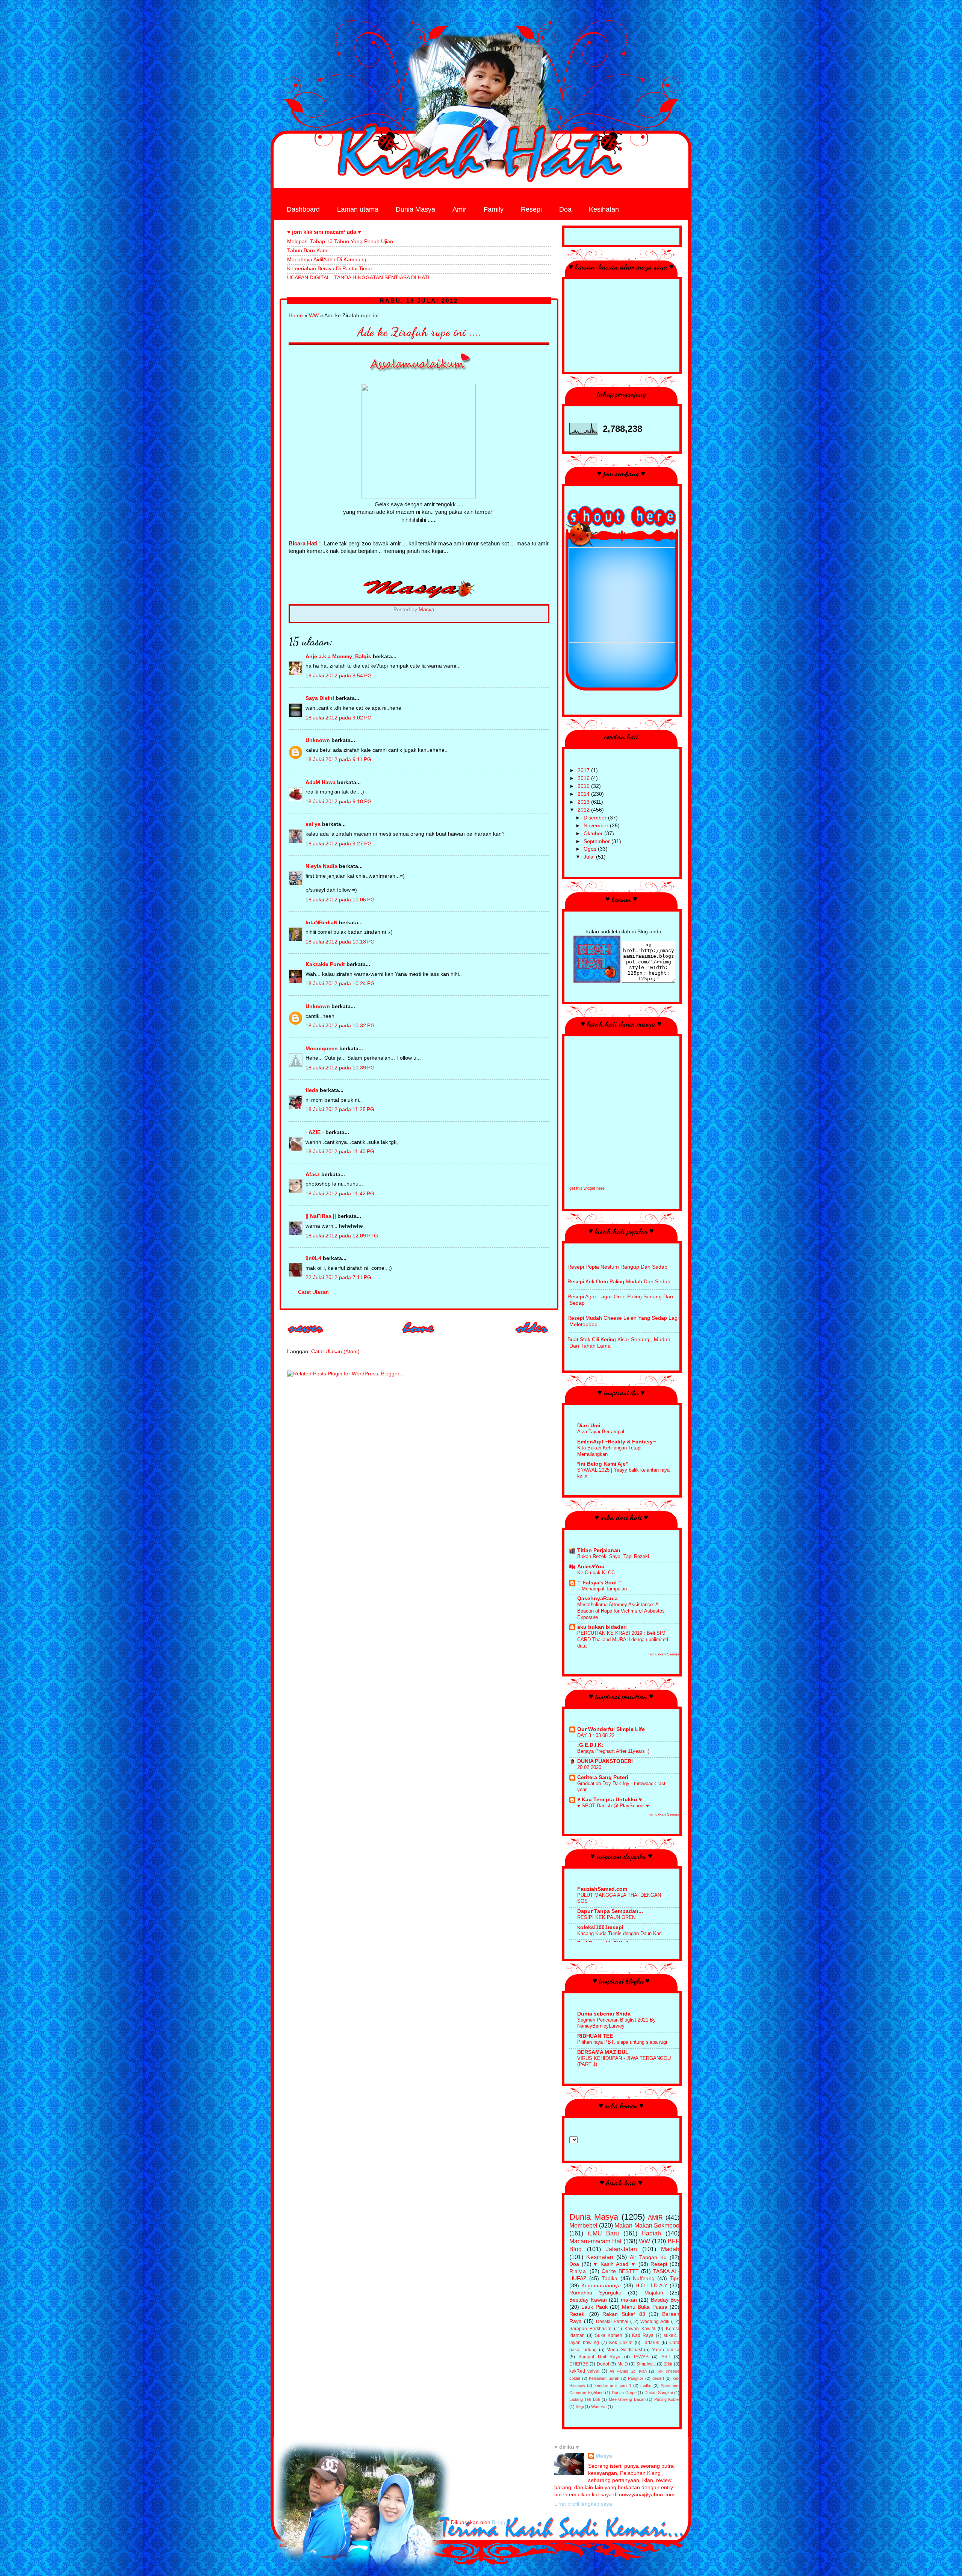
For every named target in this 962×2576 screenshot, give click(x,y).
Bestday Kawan (588, 2300)
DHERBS (579, 2364)
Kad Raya (643, 2335)
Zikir (668, 2364)
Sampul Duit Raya (599, 2357)
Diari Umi (589, 1426)
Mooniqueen (322, 1049)
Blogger (501, 2522)
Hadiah (651, 2233)
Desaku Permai (612, 2322)
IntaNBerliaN (321, 923)
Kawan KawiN (640, 2329)
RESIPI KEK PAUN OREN (606, 1917)
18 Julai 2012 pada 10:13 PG (340, 942)
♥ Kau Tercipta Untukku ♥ (610, 1800)
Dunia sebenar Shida (604, 2014)
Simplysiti (646, 2364)
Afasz (313, 1174)
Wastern (599, 2406)
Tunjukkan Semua (664, 1654)
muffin (646, 2385)
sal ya (313, 824)
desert (658, 2378)
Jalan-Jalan (621, 2249)
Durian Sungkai (659, 2393)
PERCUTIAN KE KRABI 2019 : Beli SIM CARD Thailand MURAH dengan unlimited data (623, 1639)
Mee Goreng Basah (627, 2399)
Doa (565, 209)
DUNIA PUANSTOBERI (605, 1761)
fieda (312, 1090)
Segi (580, 2406)
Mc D (623, 2364)
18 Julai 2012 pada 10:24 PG (340, 984)
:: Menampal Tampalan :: (604, 1589)
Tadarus (651, 2343)
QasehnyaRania (597, 1598)
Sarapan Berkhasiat (590, 2329)
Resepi (531, 209)
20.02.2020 (589, 1767)
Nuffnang (644, 2278)
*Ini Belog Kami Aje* (602, 1464)
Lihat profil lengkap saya (583, 2504)
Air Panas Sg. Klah (628, 2371)
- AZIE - (315, 1132)
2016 (584, 778)
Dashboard (303, 209)
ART (666, 2357)
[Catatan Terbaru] (306, 1336)
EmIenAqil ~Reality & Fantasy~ (616, 1442)
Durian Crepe (624, 2393)
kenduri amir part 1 (613, 2385)
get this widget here (587, 1188)
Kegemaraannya (601, 2286)
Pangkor (636, 2378)
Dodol (603, 2364)
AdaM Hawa (321, 782)
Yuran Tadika (666, 2350)
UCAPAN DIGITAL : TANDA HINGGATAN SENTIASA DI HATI (358, 278)
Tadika (610, 2278)
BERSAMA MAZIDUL (603, 2052)
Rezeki (577, 2314)
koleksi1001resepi (600, 1927)
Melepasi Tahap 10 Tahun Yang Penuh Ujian (340, 242)
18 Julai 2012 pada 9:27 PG (339, 844)
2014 (584, 794)
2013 (584, 802)
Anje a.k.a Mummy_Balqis (338, 656)
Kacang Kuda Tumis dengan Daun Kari (619, 1933)
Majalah (654, 2293)
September (597, 841)
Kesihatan (604, 209)
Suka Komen (609, 2335)
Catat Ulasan (313, 1292)
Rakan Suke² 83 (624, 2314)
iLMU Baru (604, 2233)
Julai (590, 857)
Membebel (583, 2225)
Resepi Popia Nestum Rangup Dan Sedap (617, 1267)
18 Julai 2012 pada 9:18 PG (339, 802)
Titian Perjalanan (599, 1550)
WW (314, 316)
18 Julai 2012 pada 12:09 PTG (342, 1236)
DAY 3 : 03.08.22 (596, 1735)
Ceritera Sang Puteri (603, 1777)
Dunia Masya (415, 209)
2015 (584, 786)
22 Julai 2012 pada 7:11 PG (338, 1277)
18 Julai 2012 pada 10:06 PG (340, 900)
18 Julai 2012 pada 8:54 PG (339, 676)
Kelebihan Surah (604, 2378)
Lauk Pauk (594, 2307)
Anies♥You (591, 1567)
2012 (584, 810)
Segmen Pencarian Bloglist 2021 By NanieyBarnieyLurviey (616, 2023)
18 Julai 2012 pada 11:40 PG (340, 1152)
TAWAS (641, 2357)
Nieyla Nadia (321, 866)
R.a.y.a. (578, 2271)
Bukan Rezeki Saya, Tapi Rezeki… (616, 1556)
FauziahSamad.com (602, 1889)
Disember (596, 818)
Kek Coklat (621, 2343)
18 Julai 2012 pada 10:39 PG (340, 1068)
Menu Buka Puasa (645, 2307)
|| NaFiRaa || (321, 1216)
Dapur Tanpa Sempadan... (610, 1911)
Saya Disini (320, 698)
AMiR (655, 2217)
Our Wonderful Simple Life (611, 1729)
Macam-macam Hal (595, 2241)
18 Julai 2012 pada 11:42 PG (340, 1194)
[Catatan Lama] (532, 1336)
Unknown (318, 740)
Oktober (594, 834)
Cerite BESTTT (620, 2271)
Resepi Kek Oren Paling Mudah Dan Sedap (619, 1282)
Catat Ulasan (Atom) (335, 1352)
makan (629, 2300)
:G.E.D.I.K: (590, 1745)
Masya (604, 2456)
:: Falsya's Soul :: (600, 1583)
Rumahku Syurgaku (595, 2293)
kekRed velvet (584, 2371)
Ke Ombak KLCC (596, 1573)
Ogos (591, 849)
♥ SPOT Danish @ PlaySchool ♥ (613, 1806)
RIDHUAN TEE (595, 2036)
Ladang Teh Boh (585, 2399)
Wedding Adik (655, 2322)
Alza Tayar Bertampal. (601, 1432)
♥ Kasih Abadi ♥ (615, 2264)
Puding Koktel (667, 2399)
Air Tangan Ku (648, 2257)
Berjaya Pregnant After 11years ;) (613, 1751)
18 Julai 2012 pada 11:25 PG (340, 1109)
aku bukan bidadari (602, 1627)
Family (494, 209)
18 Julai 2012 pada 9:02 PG (339, 718)
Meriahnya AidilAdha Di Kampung (327, 260)
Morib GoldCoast (624, 2350)
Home (296, 316)
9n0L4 (313, 1258)
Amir (459, 209)
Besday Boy (665, 2300)
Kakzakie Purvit (325, 964)
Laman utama (358, 209)
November (597, 826)
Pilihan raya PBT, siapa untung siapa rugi (622, 2042)
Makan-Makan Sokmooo (647, 2225)
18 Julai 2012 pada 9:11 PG (338, 759)
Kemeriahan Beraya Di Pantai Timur (330, 269)
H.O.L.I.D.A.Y (651, 2286)
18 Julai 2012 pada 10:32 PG (340, 1026)
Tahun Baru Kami (308, 251)
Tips (675, 2278)
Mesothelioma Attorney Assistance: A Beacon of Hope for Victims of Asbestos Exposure (621, 1611)
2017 (584, 770)
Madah (670, 2249)
